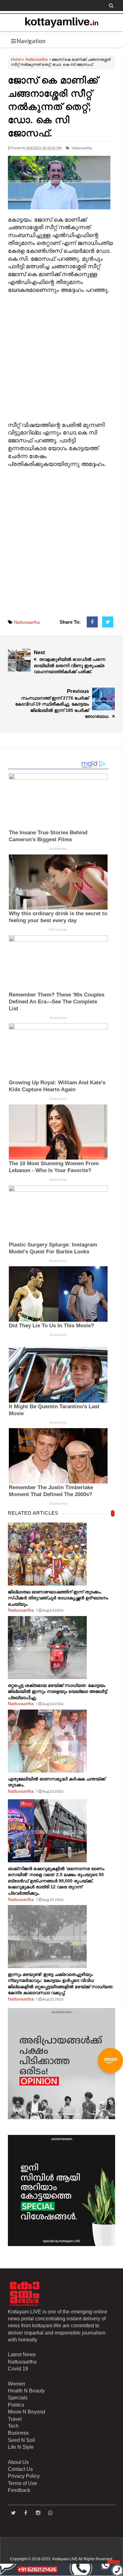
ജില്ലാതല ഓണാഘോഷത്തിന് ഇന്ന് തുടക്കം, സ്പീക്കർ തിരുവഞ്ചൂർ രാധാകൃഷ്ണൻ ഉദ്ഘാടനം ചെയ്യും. (58, 1598)
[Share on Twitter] (108, 622)
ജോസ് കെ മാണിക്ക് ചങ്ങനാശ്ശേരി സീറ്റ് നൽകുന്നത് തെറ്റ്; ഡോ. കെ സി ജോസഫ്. (53, 107)
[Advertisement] (61, 356)
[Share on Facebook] (92, 622)
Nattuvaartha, (82, 148)
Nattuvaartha (37, 60)
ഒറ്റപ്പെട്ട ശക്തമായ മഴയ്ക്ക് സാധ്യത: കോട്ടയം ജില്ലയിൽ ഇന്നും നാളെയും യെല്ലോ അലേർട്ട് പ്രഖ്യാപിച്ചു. (57, 1691)
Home (16, 60)
